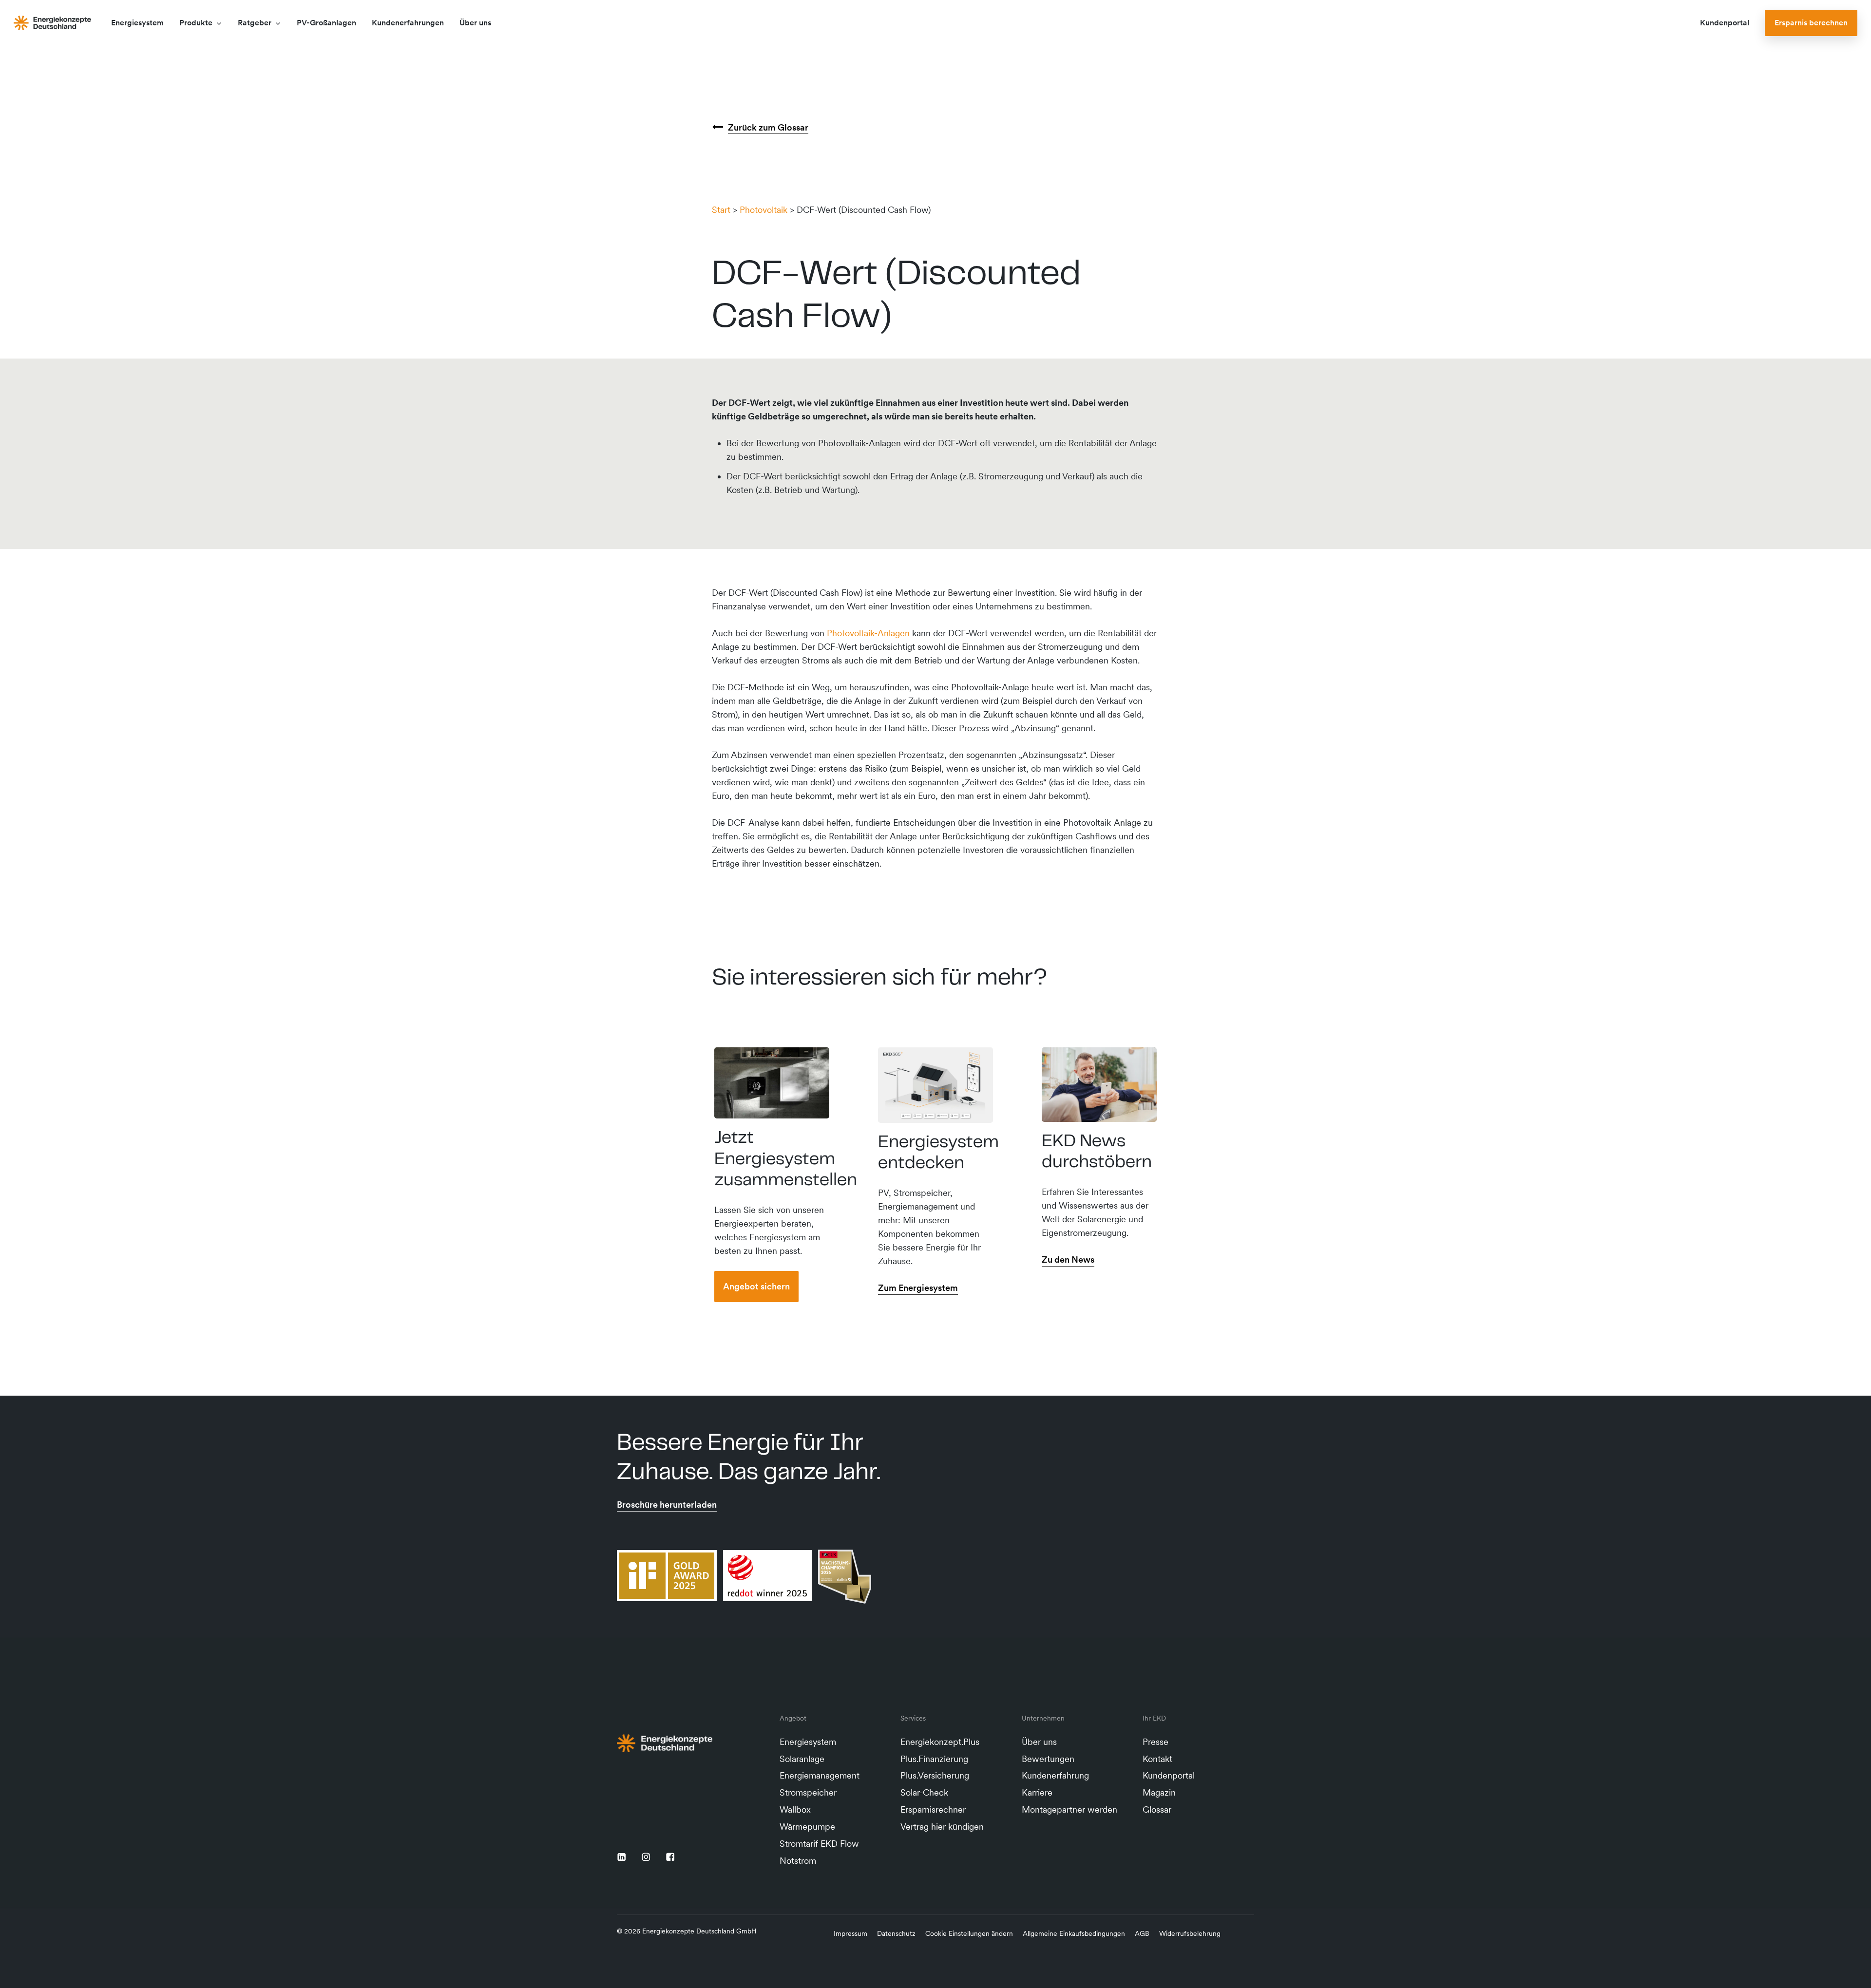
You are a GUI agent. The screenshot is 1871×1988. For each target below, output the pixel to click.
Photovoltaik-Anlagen (868, 633)
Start (721, 210)
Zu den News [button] (1068, 1259)
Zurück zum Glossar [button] (768, 127)
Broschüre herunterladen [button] (667, 1505)
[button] (756, 1287)
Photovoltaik (764, 210)
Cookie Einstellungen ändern (969, 1933)
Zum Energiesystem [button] (918, 1288)
